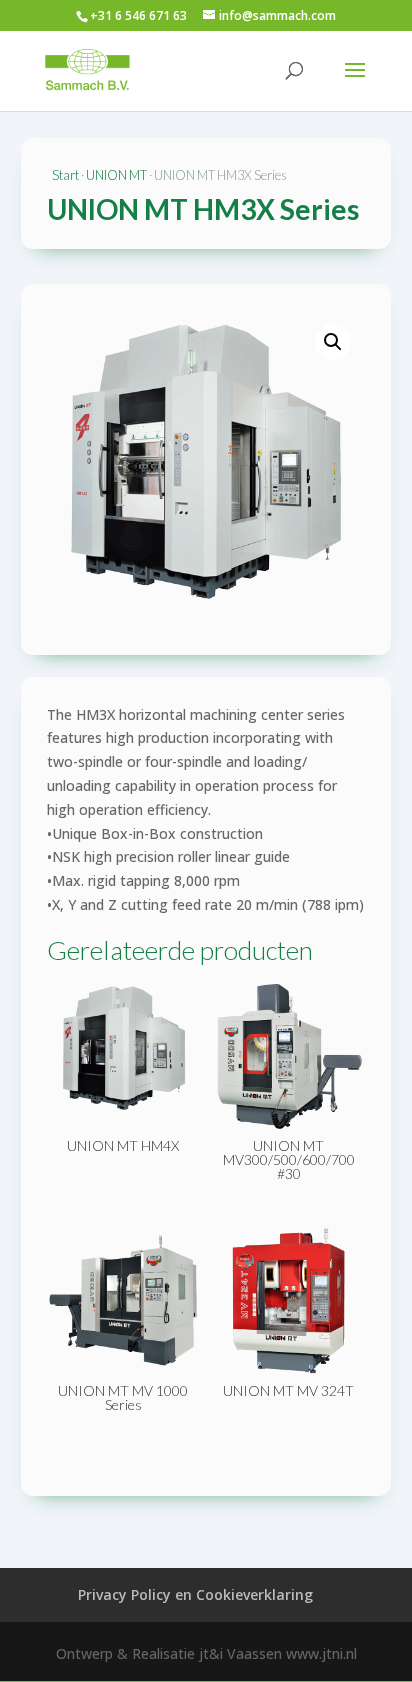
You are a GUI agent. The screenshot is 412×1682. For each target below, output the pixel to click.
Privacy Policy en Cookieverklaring (195, 1594)
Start (65, 175)
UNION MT (116, 175)
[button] (333, 342)
